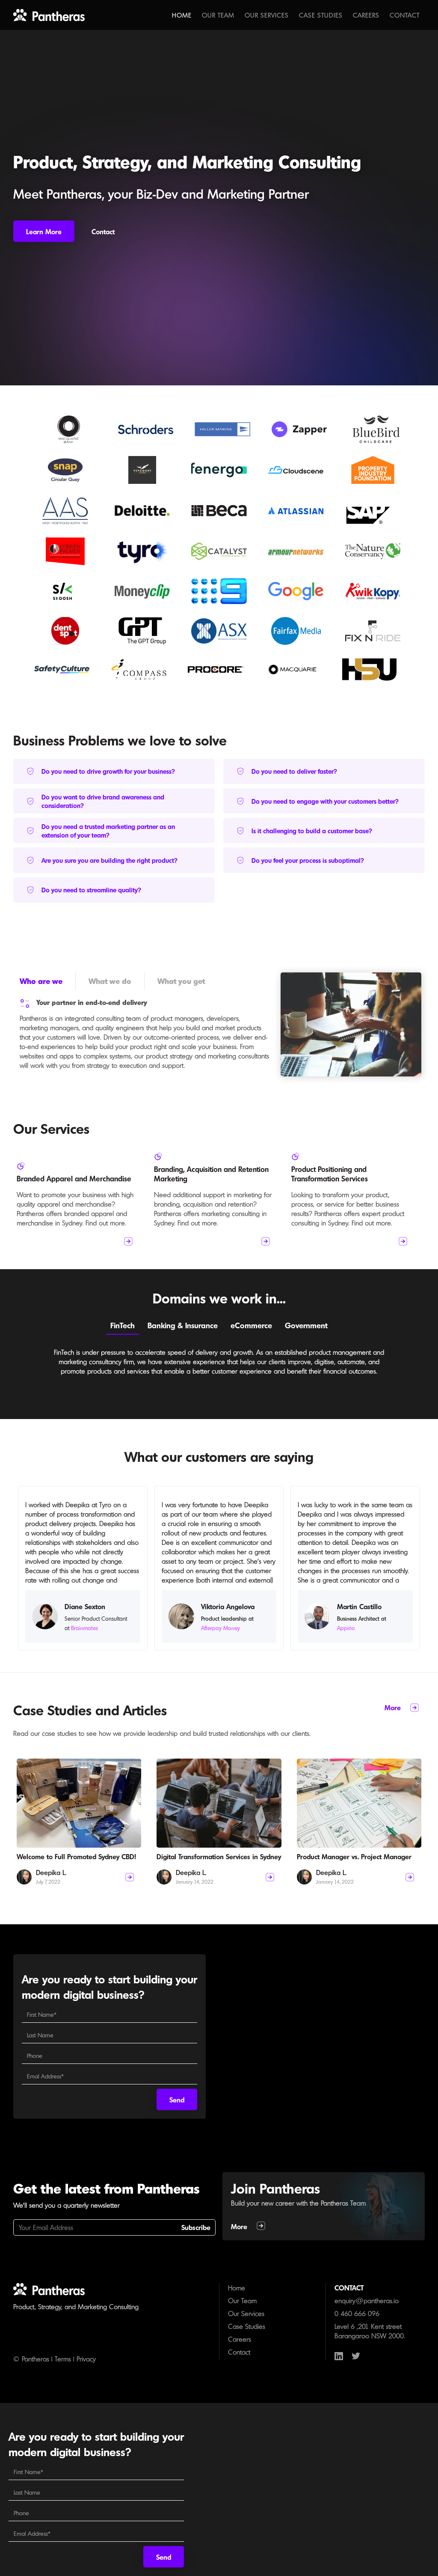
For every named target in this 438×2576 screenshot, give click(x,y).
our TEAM (218, 15)
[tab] (48, 981)
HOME (182, 15)
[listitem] (82, 1203)
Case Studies (321, 15)
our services (267, 15)
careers (366, 15)
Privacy (86, 2359)
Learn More (44, 232)
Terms (63, 2359)
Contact (405, 15)
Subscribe (196, 2227)
